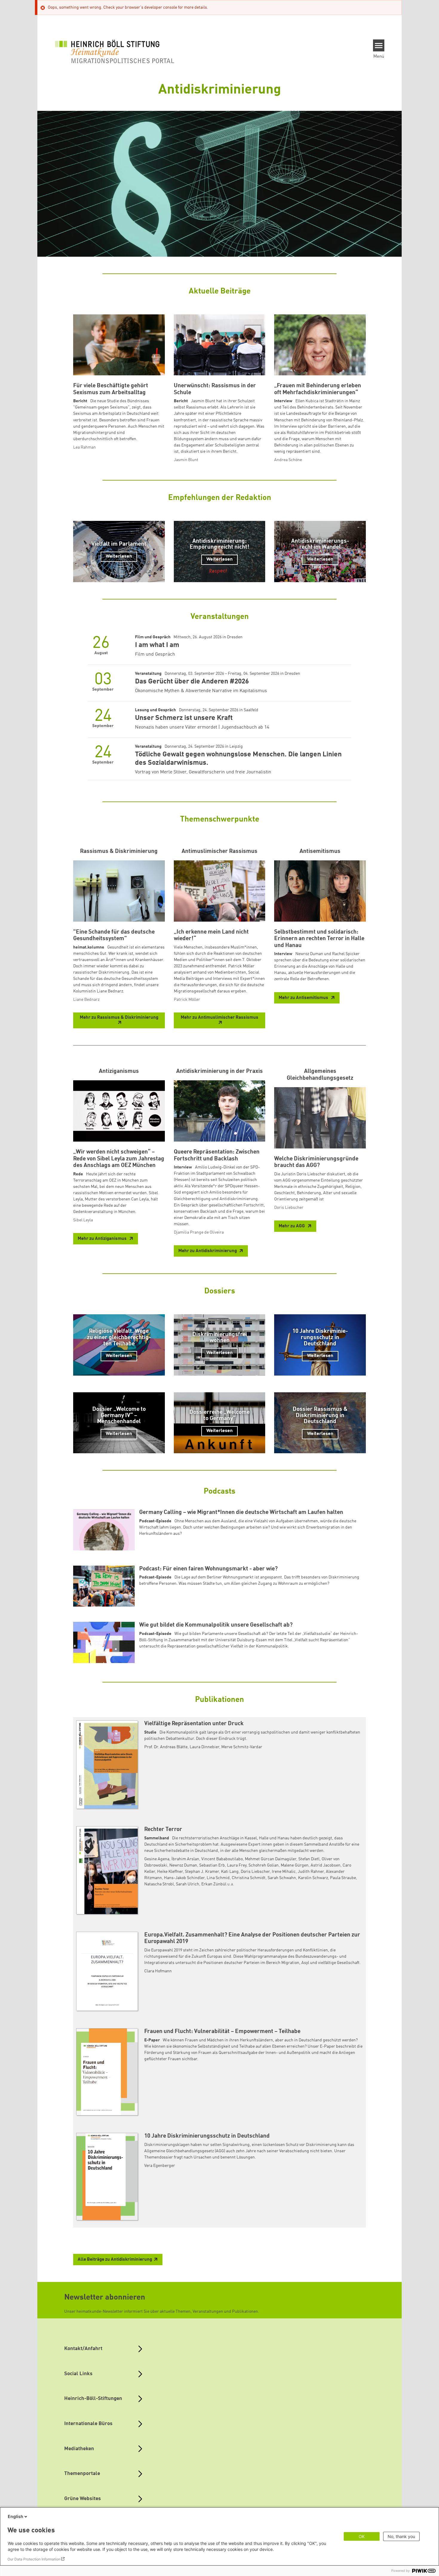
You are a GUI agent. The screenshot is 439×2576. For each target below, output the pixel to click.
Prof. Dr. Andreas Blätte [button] (166, 1747)
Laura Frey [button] (237, 1865)
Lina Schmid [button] (218, 1878)
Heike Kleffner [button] (170, 1872)
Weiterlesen (119, 556)
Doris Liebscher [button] (255, 1872)
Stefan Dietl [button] (309, 1859)
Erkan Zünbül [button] (214, 1884)
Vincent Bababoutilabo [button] (222, 1859)
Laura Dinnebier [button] (204, 1747)
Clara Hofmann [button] (158, 1971)
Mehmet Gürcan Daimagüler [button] (271, 1859)
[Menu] (379, 45)
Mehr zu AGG (292, 1226)
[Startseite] (115, 51)
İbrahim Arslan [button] (185, 1859)
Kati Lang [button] (230, 1872)
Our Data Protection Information (34, 2559)
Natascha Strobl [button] (159, 1884)
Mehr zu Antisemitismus (304, 998)
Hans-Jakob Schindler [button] (184, 1878)
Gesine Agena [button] (157, 1859)
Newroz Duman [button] (183, 1865)
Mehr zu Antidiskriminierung (208, 1251)
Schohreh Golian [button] (264, 1865)
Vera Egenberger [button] (160, 2166)
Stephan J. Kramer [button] (202, 1872)
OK (362, 2536)
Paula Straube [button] (343, 1878)
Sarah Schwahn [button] (282, 1878)
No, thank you (401, 2536)
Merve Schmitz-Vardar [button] (242, 1747)
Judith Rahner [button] (311, 1872)
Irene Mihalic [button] (284, 1872)
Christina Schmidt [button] (249, 1878)
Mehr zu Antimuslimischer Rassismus (219, 1018)
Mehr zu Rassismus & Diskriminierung (119, 1018)
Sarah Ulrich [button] (188, 1884)
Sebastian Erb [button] (212, 1865)
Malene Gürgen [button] (295, 1865)
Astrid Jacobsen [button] (326, 1865)
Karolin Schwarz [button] (313, 1878)
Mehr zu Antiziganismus (103, 1239)
